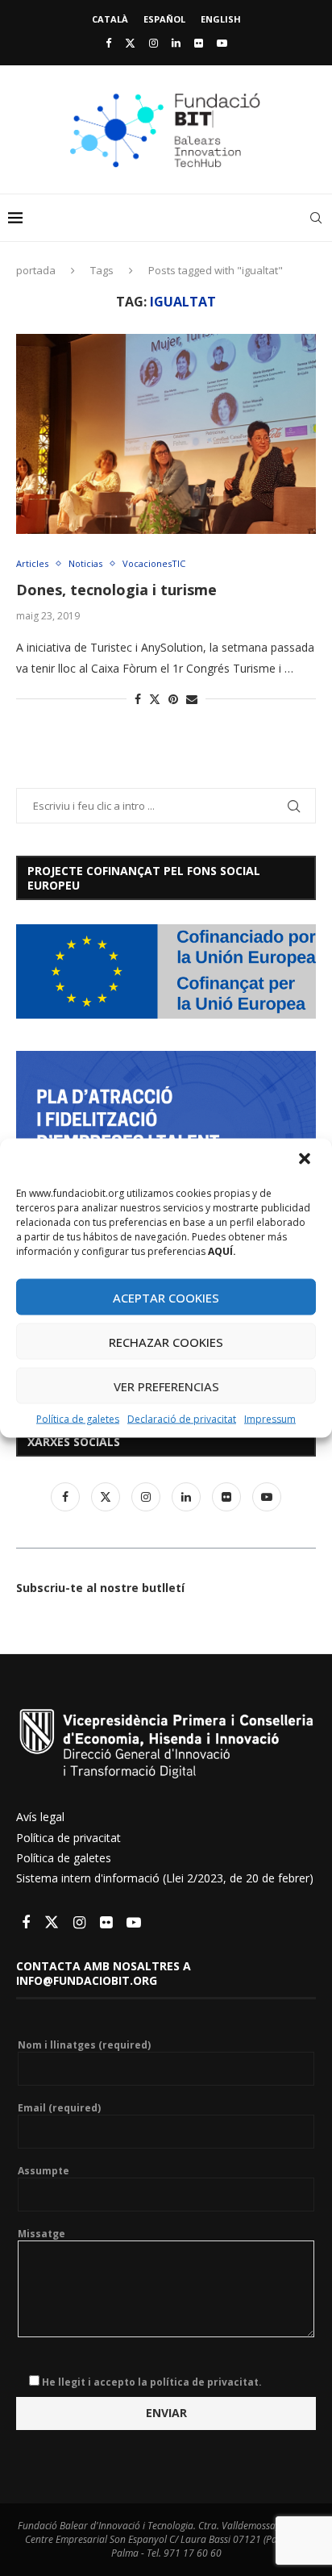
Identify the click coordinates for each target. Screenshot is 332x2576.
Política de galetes (78, 1419)
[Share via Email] (192, 699)
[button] (306, 1161)
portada (36, 270)
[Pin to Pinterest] (173, 699)
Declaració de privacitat (182, 1419)
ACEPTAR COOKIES (166, 1297)
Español (164, 19)
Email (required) (59, 2108)
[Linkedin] (176, 43)
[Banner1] (166, 971)
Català (110, 19)
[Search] (316, 218)
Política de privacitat (68, 1838)
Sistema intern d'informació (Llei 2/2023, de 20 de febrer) (165, 1878)
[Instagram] (154, 43)
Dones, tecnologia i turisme (116, 590)
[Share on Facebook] (138, 699)
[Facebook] (108, 43)
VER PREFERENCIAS (166, 1386)
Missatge (41, 2234)
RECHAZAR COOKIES (166, 1341)
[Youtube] (222, 43)
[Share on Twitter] (155, 699)
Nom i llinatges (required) (84, 2045)
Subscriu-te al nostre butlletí (100, 1588)
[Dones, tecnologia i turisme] (166, 434)
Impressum (270, 1419)
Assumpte (44, 2171)
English (221, 19)
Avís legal (40, 1817)
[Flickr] (199, 43)
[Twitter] (130, 43)
